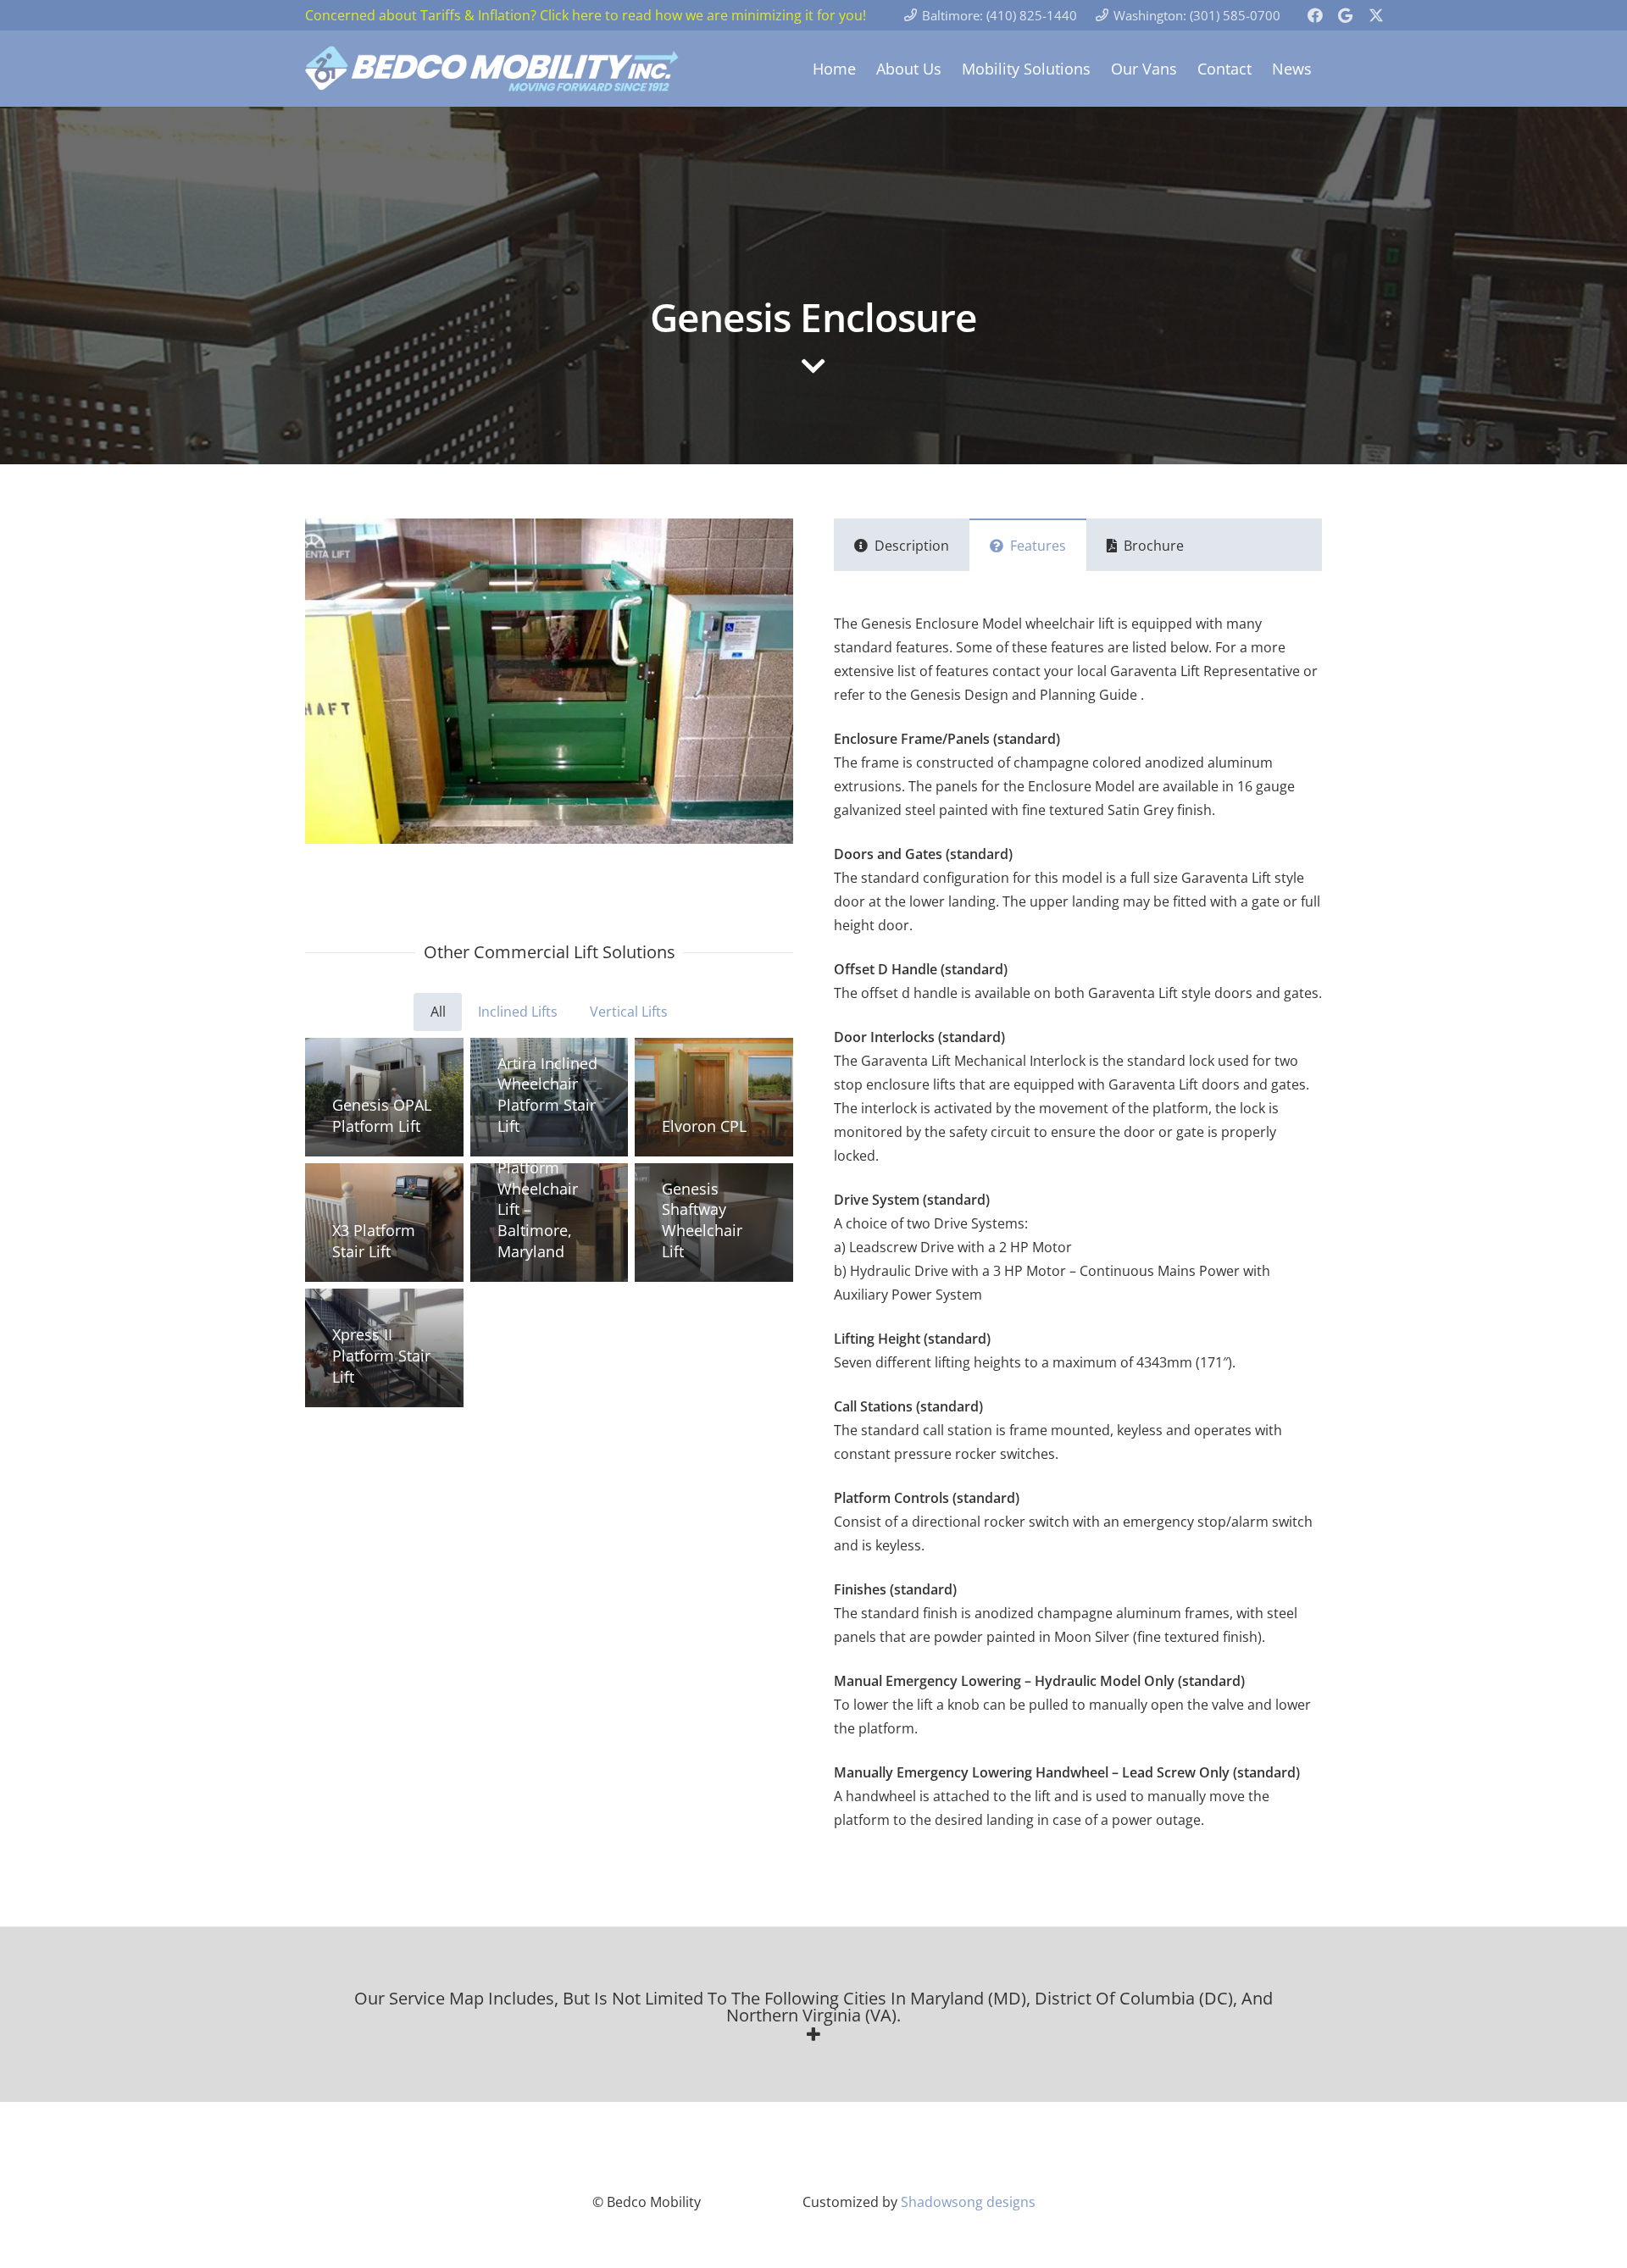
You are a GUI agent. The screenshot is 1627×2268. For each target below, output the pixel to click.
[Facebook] (1315, 15)
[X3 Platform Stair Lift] (384, 1223)
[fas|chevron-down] (813, 368)
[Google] (1346, 15)
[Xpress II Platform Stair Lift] (384, 1348)
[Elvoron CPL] (714, 1097)
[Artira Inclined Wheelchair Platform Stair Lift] (550, 1097)
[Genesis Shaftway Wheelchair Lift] (714, 1223)
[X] (1376, 15)
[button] (813, 2016)
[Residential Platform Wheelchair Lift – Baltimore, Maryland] (550, 1223)
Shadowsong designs (968, 2202)
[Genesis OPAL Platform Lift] (384, 1097)
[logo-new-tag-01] (493, 69)
